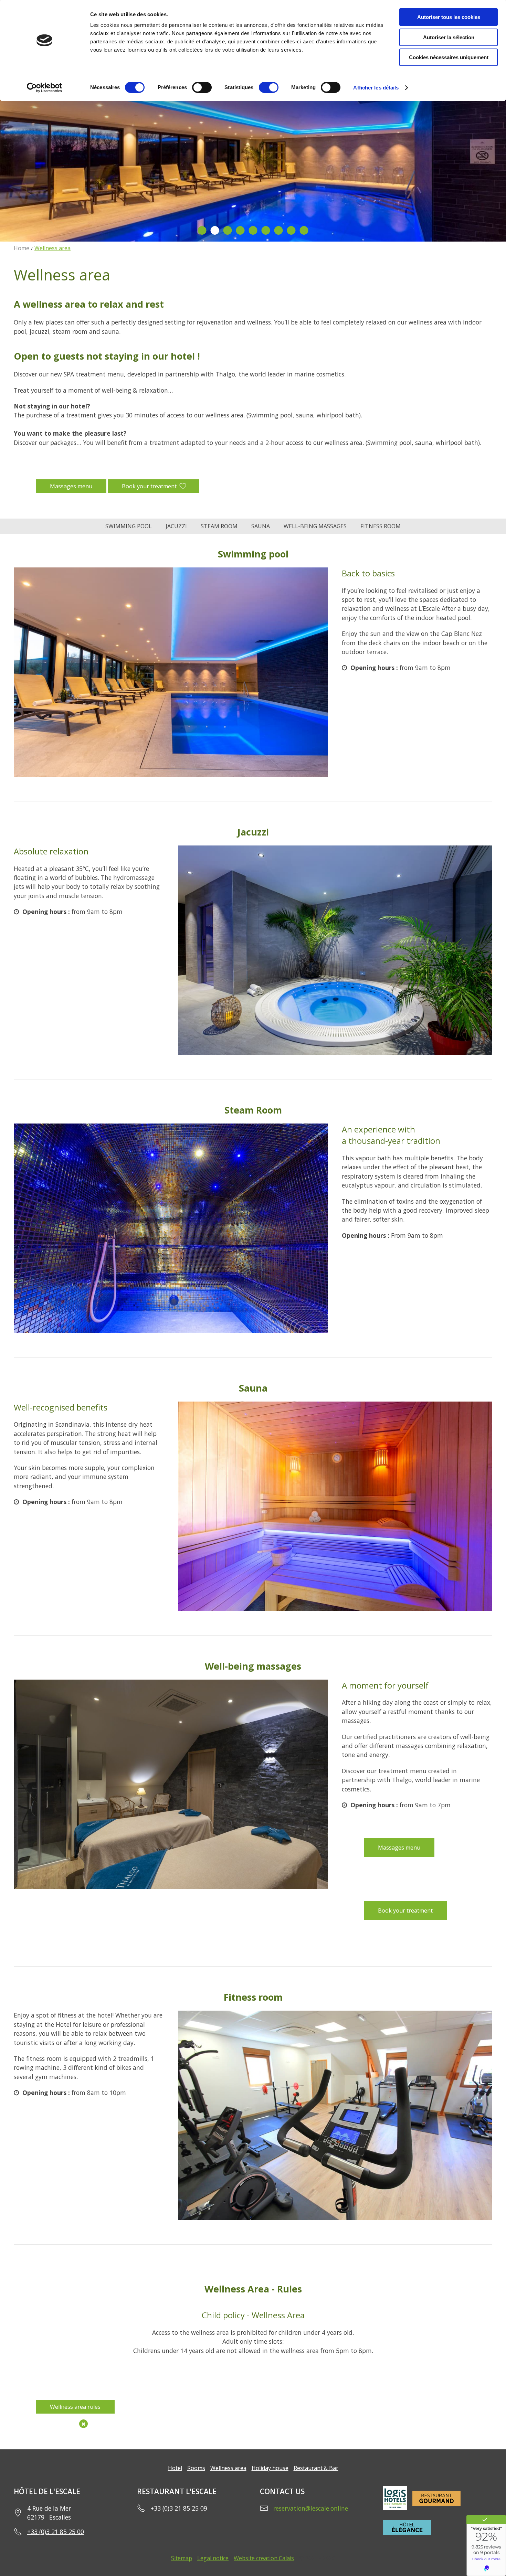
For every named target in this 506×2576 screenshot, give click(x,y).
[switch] (202, 87)
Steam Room (219, 526)
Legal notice (213, 2558)
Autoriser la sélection (449, 37)
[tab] (202, 230)
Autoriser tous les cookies (449, 17)
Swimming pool (129, 526)
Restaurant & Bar (316, 2468)
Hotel (175, 2468)
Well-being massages (315, 526)
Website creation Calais (264, 2558)
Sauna (261, 526)
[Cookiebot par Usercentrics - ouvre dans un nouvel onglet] (45, 88)
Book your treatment (149, 486)
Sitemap (182, 2558)
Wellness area (228, 2468)
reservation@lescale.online (311, 2508)
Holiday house (270, 2468)
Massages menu (71, 486)
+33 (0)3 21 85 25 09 (179, 2508)
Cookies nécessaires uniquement (449, 57)
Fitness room (381, 526)
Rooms (196, 2468)
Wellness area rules (75, 2407)
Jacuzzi (176, 526)
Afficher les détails (376, 88)
